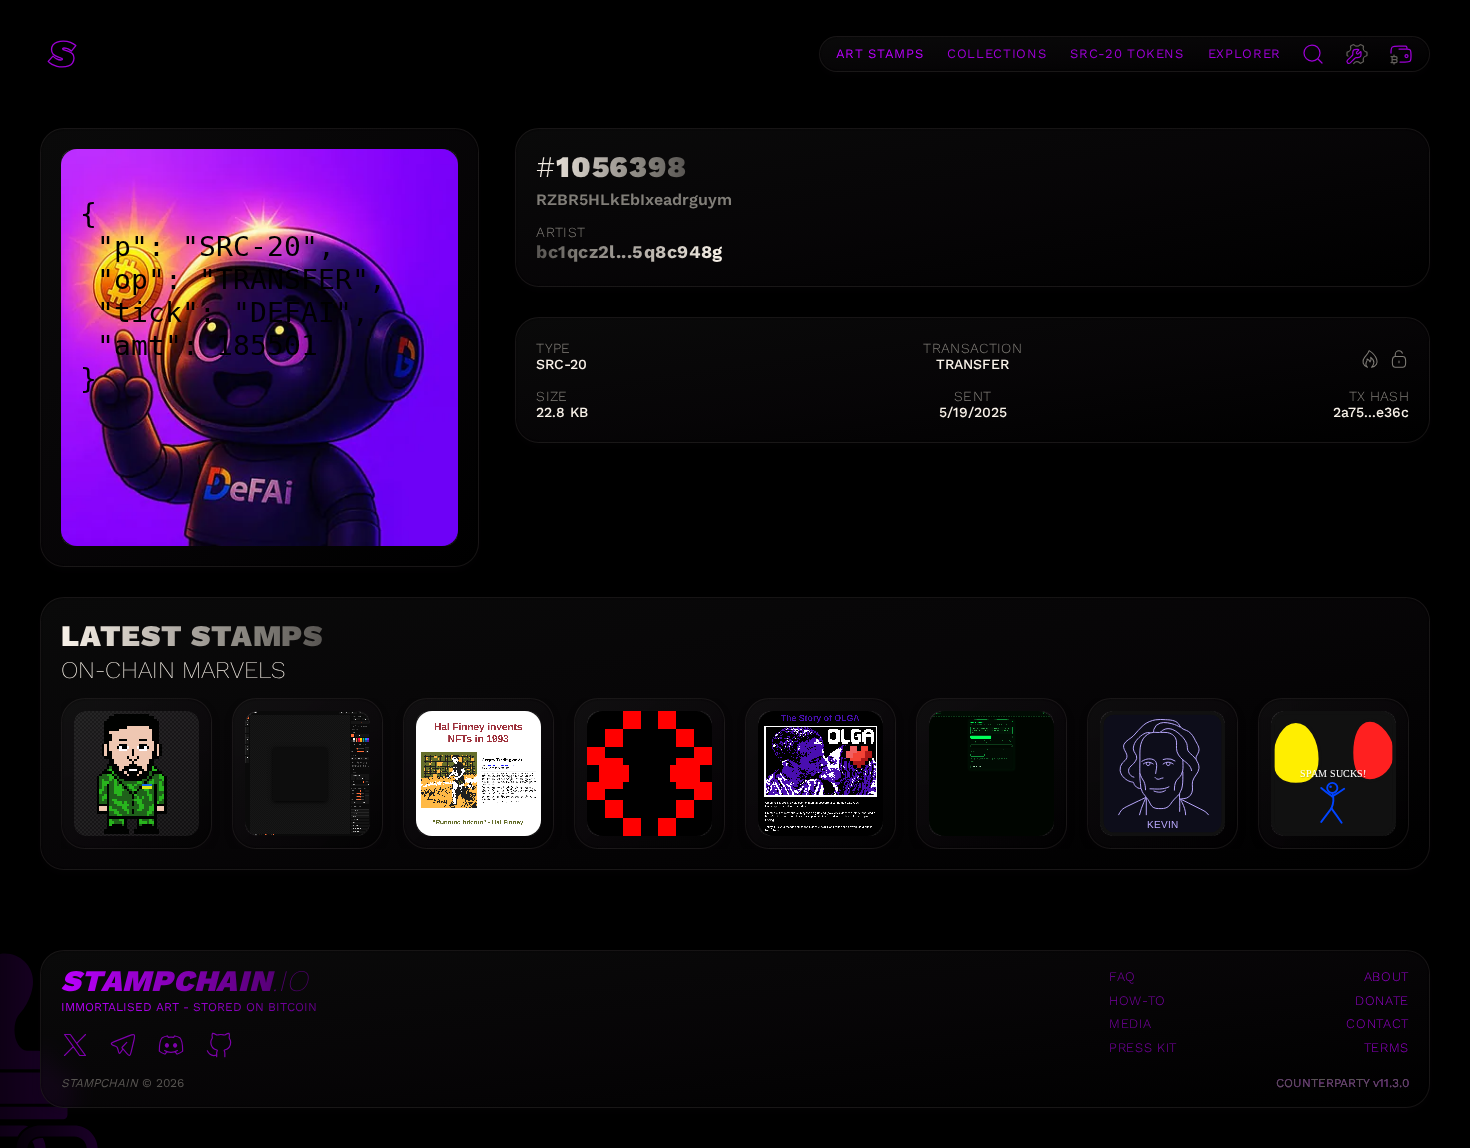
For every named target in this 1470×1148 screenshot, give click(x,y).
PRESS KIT (1143, 1047)
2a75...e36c (1371, 412)
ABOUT (1386, 976)
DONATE (1382, 1000)
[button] (62, 54)
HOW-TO (1137, 1000)
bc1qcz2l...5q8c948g (629, 251)
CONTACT (1377, 1023)
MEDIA (1130, 1023)
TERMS (1386, 1047)
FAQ (1122, 976)
